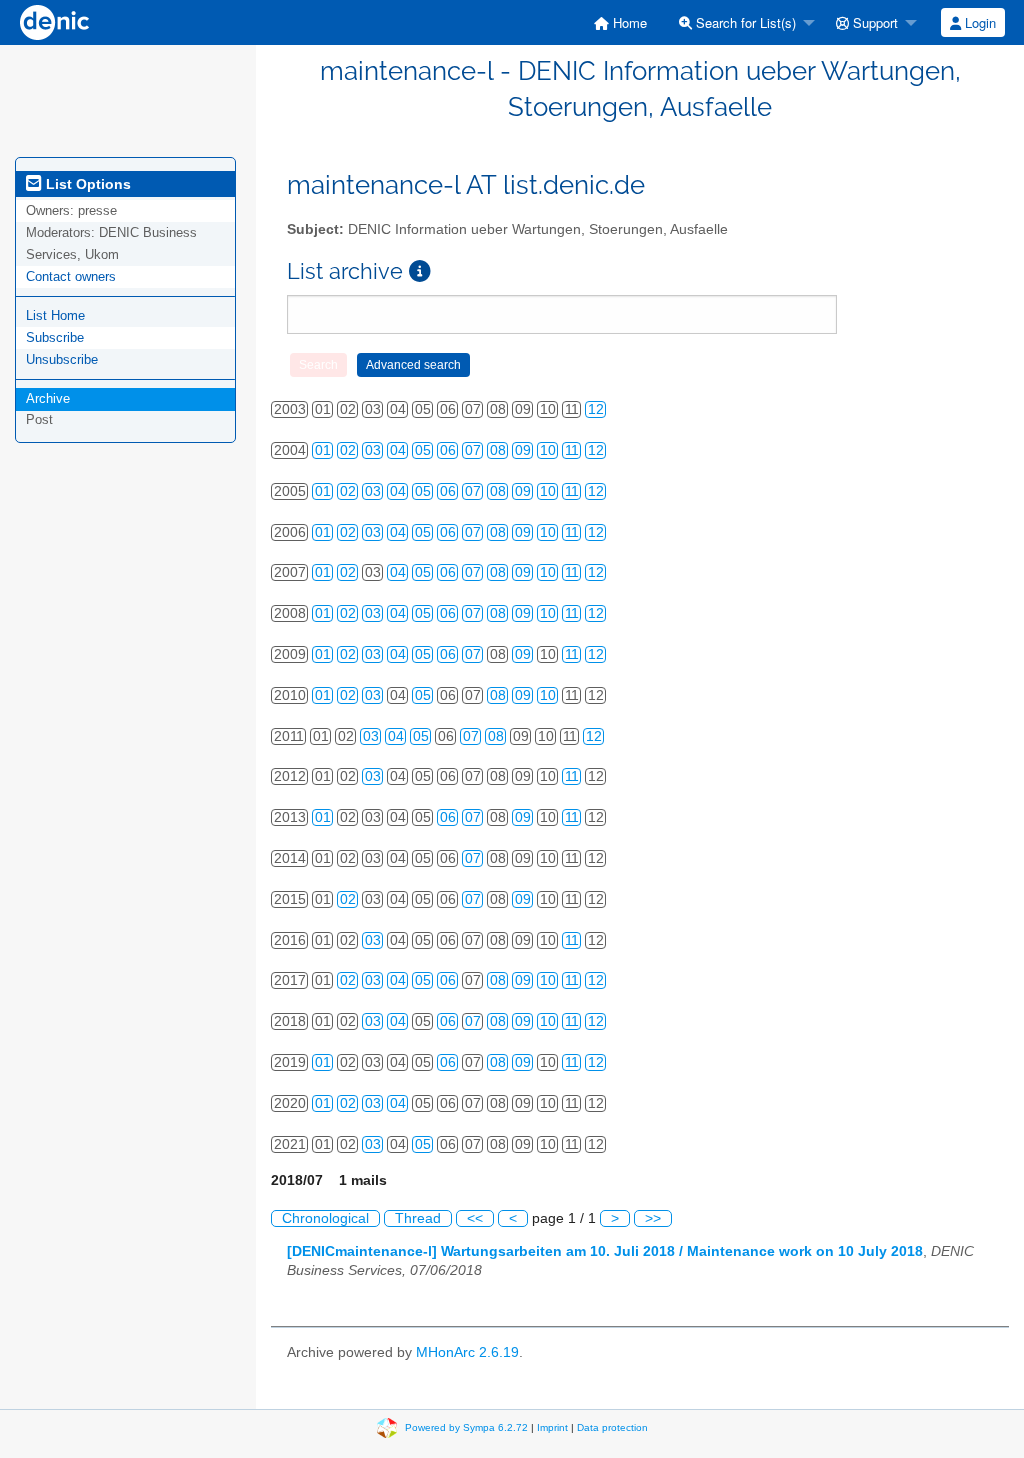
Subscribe (55, 337)
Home (628, 22)
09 (523, 450)
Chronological (325, 1218)
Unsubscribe (62, 359)
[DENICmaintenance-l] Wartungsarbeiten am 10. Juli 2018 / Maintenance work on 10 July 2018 (605, 1251)
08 (498, 450)
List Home (55, 315)
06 (448, 450)
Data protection (612, 1427)
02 (348, 450)
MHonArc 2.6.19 (467, 1352)
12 (596, 409)
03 (373, 450)
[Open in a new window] (420, 271)
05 (423, 450)
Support (873, 22)
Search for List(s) (744, 22)
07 (473, 450)
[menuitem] (620, 22)
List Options (86, 184)
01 (323, 450)
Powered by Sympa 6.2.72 (466, 1427)
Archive (48, 398)
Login (978, 22)
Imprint (552, 1427)
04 (398, 450)
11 (572, 450)
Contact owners (71, 276)
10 (548, 450)
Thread (418, 1218)
